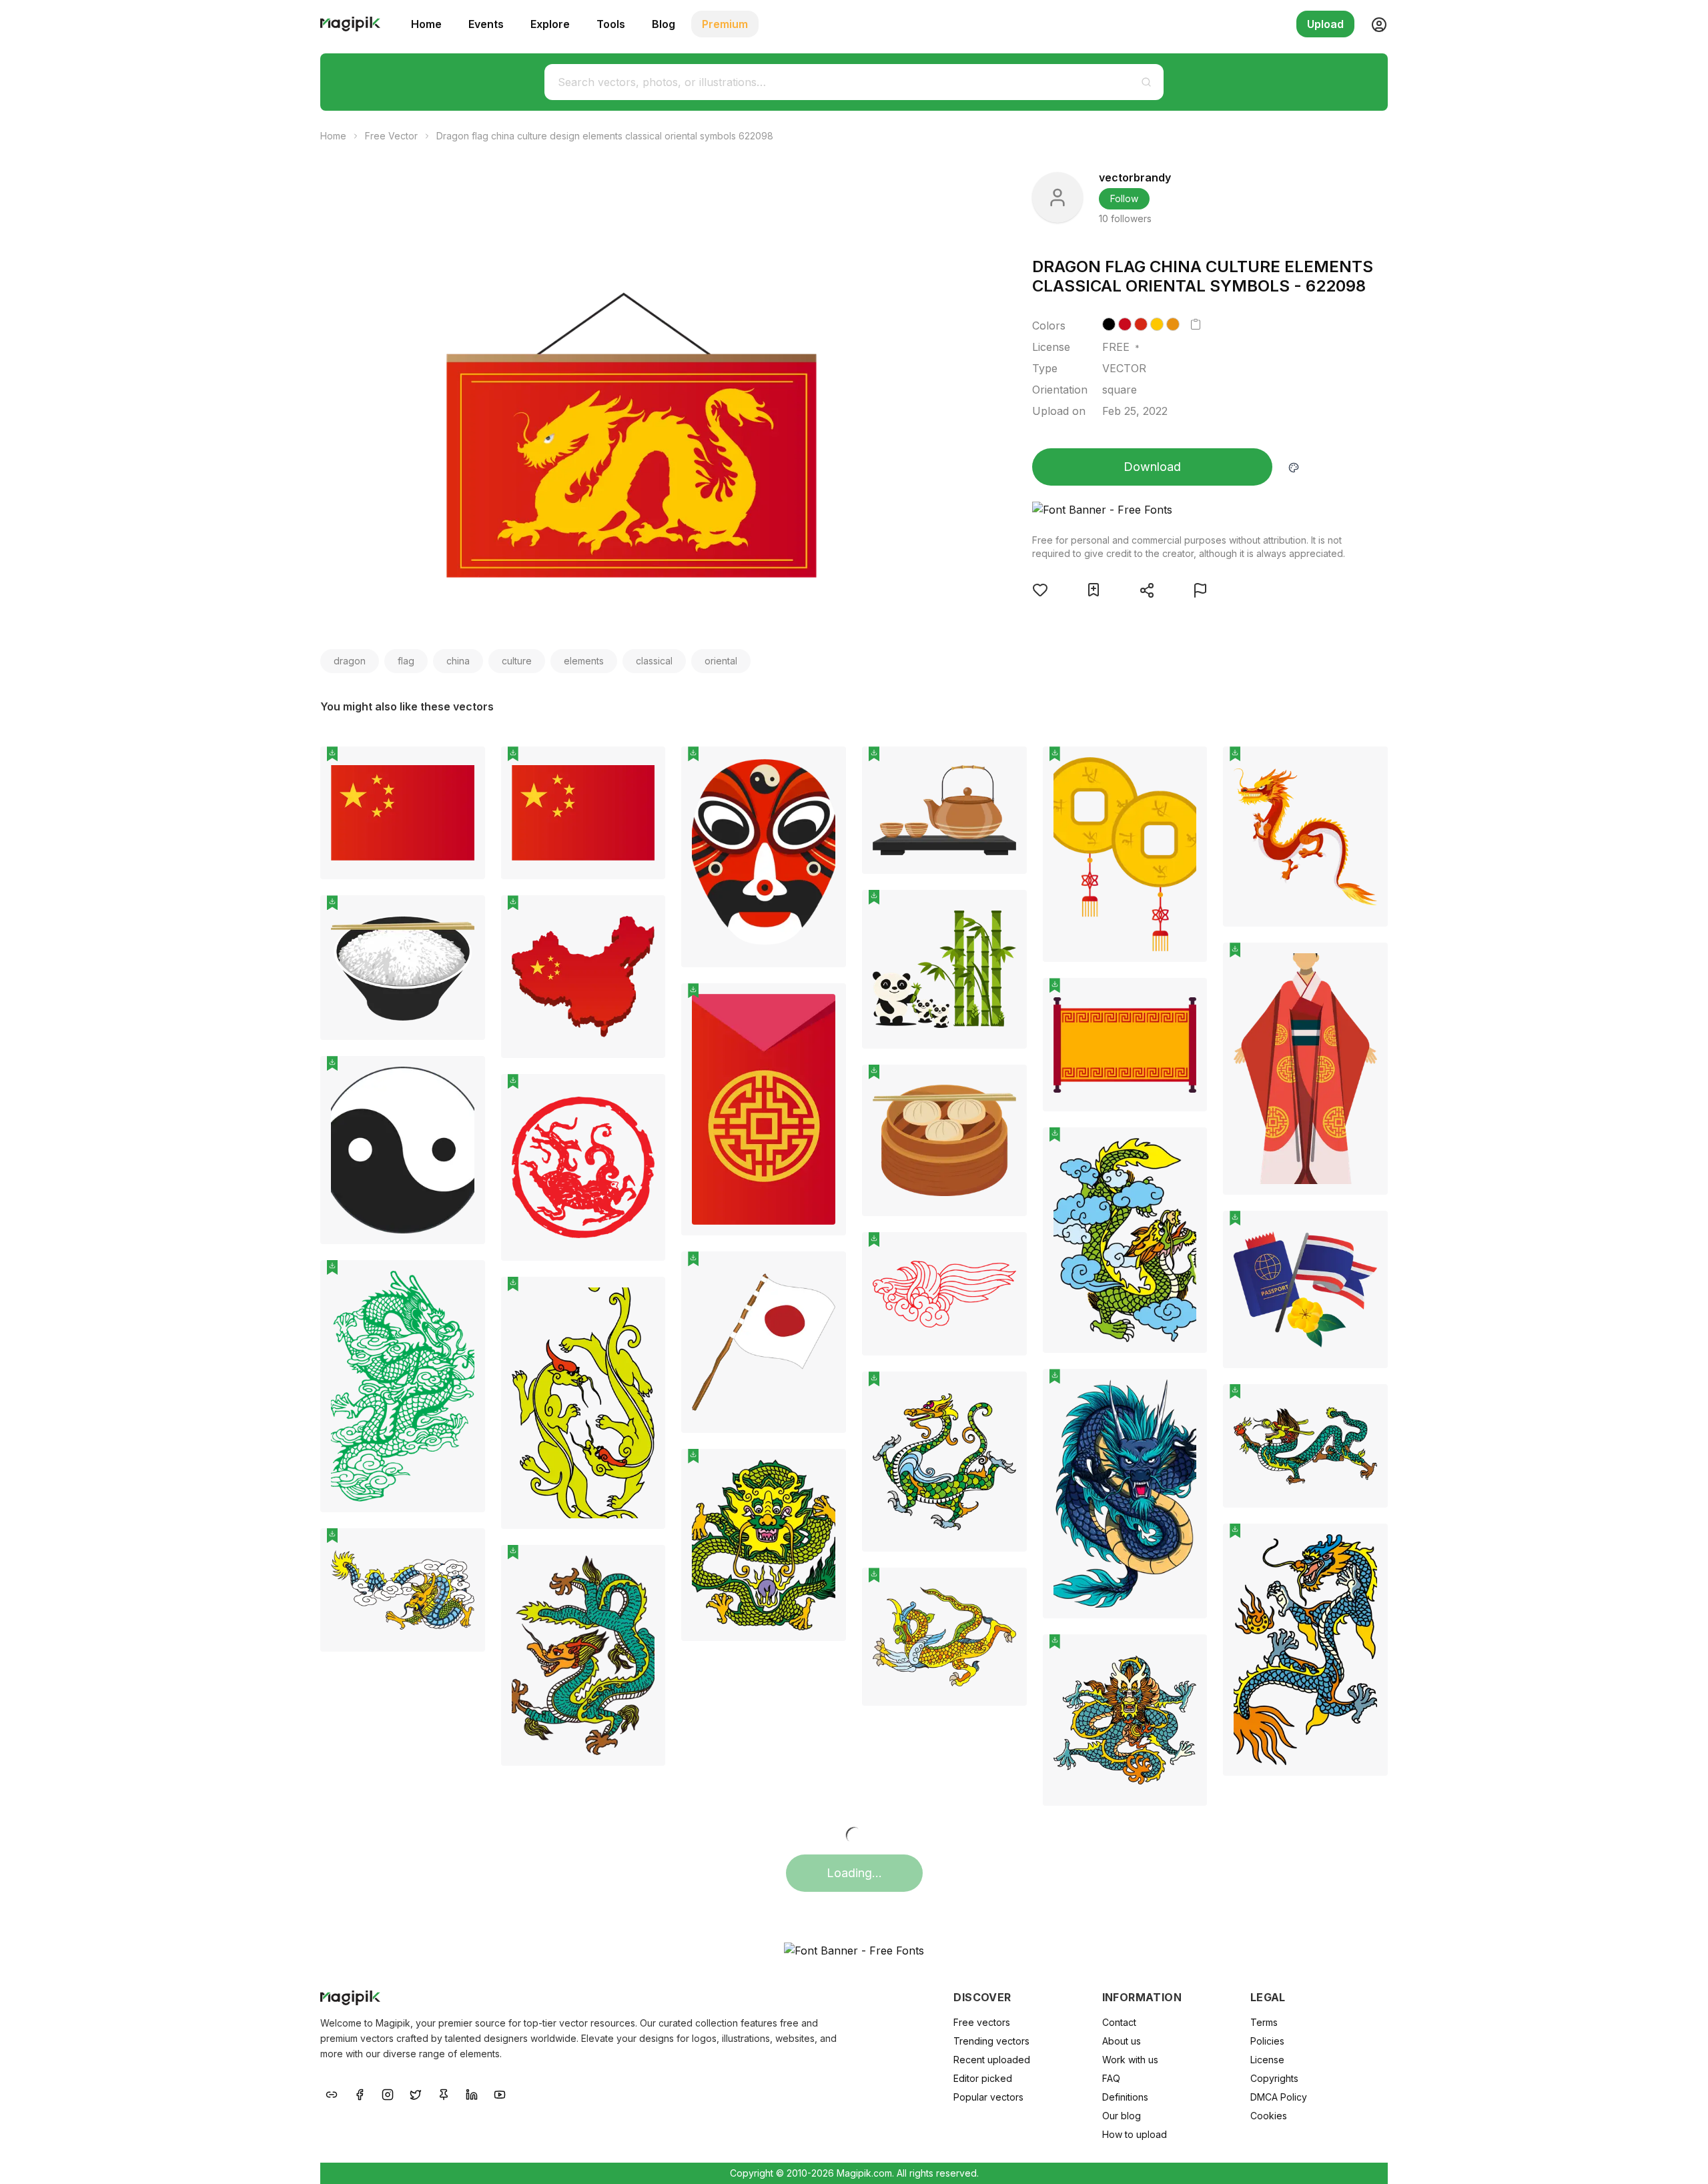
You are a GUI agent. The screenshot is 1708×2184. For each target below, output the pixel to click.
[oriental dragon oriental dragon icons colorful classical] (1125, 1493)
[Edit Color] (1294, 467)
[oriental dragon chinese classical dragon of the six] (1305, 1446)
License (1267, 2060)
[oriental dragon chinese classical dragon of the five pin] (1368, 1544)
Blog (664, 24)
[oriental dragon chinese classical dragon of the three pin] (1187, 1147)
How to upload (1135, 2134)
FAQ (1111, 2078)
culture (517, 661)
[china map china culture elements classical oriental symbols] (583, 977)
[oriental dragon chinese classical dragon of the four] (583, 1655)
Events (486, 24)
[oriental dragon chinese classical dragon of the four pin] (645, 1565)
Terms (1264, 2022)
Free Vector (391, 136)
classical (654, 661)
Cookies (1269, 2116)
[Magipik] (350, 24)
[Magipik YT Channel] (500, 2093)
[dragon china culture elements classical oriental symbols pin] (1368, 766)
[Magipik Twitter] (416, 2093)
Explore (550, 24)
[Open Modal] (1040, 590)
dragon (350, 661)
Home (426, 24)
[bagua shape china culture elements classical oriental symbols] (403, 1150)
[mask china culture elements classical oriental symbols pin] (826, 766)
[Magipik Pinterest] (444, 2093)
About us (1122, 2041)
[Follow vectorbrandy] (1057, 197)
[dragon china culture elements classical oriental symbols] (1305, 837)
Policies (1267, 2041)
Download (1152, 467)
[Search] (1146, 82)
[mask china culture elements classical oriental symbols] (764, 857)
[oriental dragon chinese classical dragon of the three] (1125, 1240)
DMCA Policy (1279, 2097)
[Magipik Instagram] (388, 2093)
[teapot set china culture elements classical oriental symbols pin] (1007, 766)
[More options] (467, 885)
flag (406, 661)
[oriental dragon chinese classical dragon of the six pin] (1368, 1404)
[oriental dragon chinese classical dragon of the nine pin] (1007, 1392)
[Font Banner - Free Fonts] (1189, 510)
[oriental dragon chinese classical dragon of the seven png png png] (583, 1403)
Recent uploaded (992, 2060)
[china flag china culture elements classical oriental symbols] (403, 813)
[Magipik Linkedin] (472, 2093)
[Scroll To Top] (1680, 2159)
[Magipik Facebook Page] (360, 2093)
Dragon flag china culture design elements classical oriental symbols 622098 (605, 136)
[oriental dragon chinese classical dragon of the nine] (944, 1462)
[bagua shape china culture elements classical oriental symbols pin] (465, 1076)
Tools (611, 24)
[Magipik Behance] (332, 2093)
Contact (1119, 2022)
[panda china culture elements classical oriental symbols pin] (1007, 910)
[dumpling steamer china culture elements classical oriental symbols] (944, 1141)
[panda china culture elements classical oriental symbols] (944, 969)
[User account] (1374, 24)
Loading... (854, 1873)
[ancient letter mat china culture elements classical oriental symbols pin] (1187, 998)
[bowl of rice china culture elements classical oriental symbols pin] (465, 915)
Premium (725, 24)
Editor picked (983, 2078)
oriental (721, 661)
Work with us (1130, 2060)
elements (584, 661)
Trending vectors (991, 2041)
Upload (1325, 24)
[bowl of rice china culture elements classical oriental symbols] (403, 968)
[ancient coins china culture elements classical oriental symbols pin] (1187, 766)
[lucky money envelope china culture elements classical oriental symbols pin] (826, 1003)
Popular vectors (988, 2097)
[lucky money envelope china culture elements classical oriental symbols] (764, 1109)
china (458, 661)
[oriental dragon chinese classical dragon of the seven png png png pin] (645, 1297)
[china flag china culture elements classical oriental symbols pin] (465, 766)
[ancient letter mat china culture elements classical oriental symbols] (1125, 1044)
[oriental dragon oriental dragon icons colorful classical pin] (1187, 1389)
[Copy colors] (1196, 324)
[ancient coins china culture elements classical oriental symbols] (1125, 854)
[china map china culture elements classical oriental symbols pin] (645, 915)
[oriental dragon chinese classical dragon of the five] (1305, 1650)
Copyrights (1274, 2078)
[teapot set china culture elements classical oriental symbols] (944, 810)
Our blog (1122, 2116)
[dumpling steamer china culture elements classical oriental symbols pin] (1007, 1085)
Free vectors (982, 2022)
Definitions (1125, 2097)
